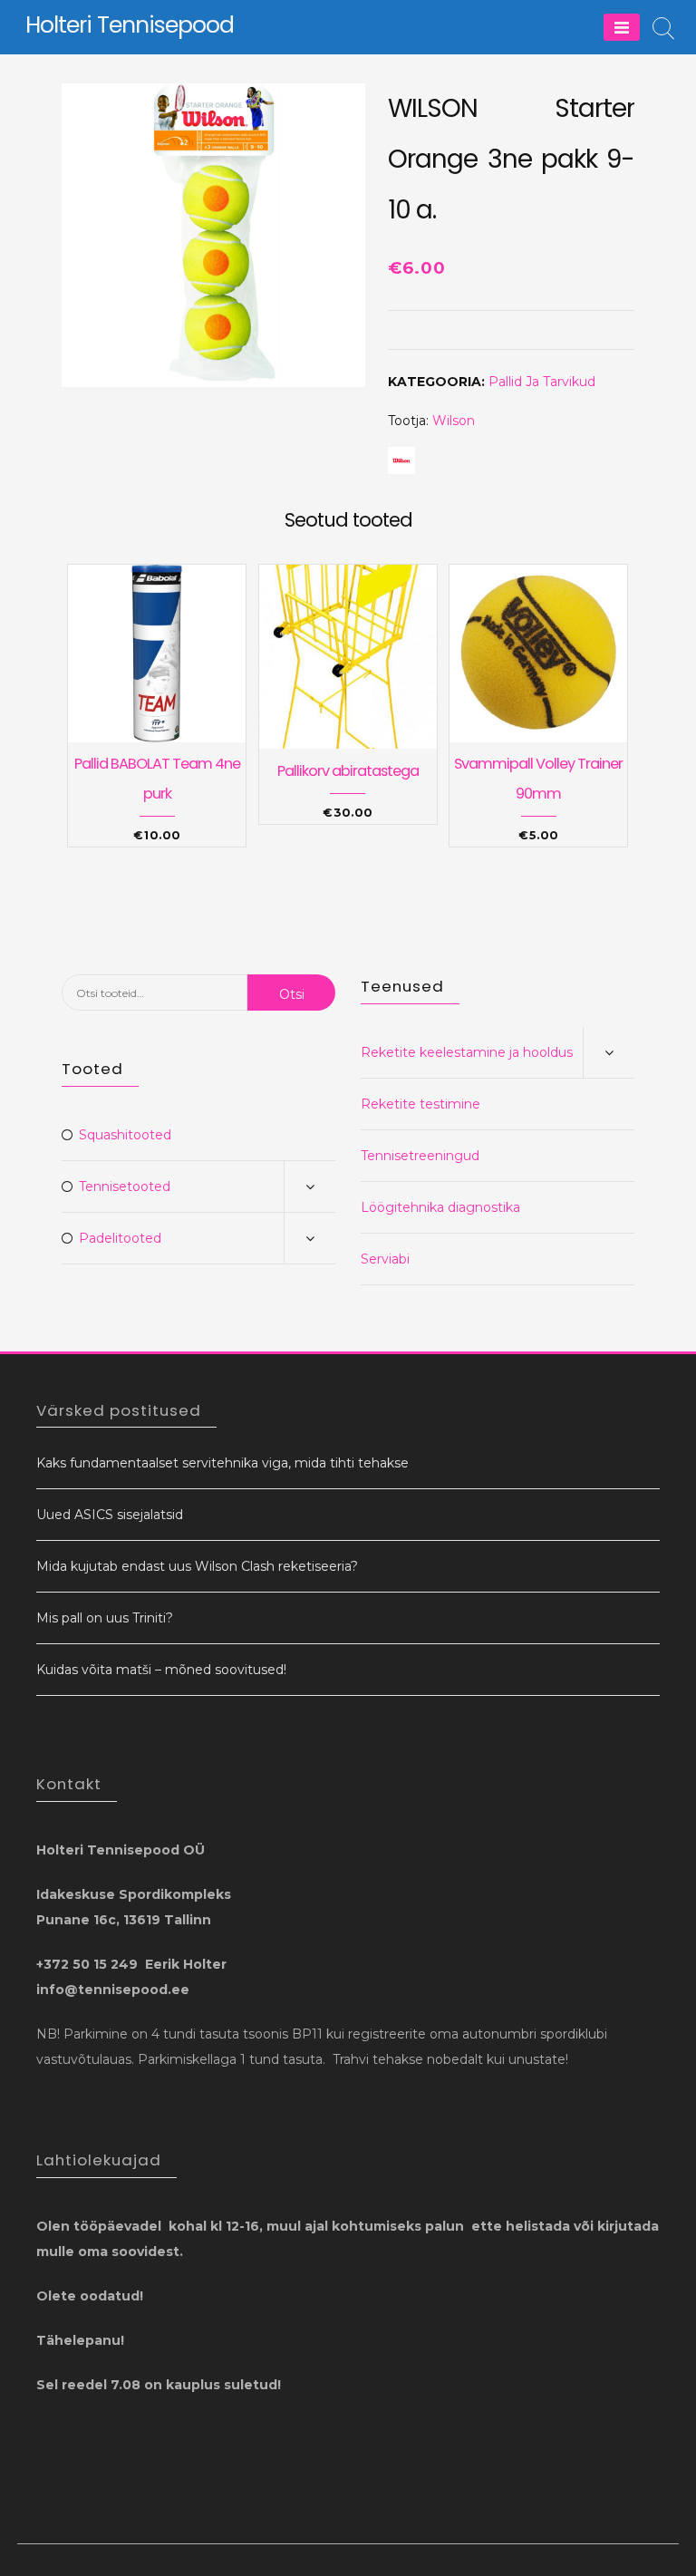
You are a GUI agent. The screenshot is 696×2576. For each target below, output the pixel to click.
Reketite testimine (420, 1104)
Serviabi (385, 1259)
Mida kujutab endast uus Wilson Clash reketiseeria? (197, 1566)
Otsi (292, 994)
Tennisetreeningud (420, 1156)
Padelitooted (120, 1238)
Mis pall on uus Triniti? (105, 1618)
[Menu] (622, 27)
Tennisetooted (125, 1186)
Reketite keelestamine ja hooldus (467, 1052)
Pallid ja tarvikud (542, 382)
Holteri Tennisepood (130, 25)
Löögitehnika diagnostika (440, 1207)
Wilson (454, 421)
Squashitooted (125, 1135)
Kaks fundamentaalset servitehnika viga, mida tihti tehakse (222, 1463)
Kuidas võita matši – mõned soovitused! (161, 1670)
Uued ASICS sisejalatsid (110, 1515)
